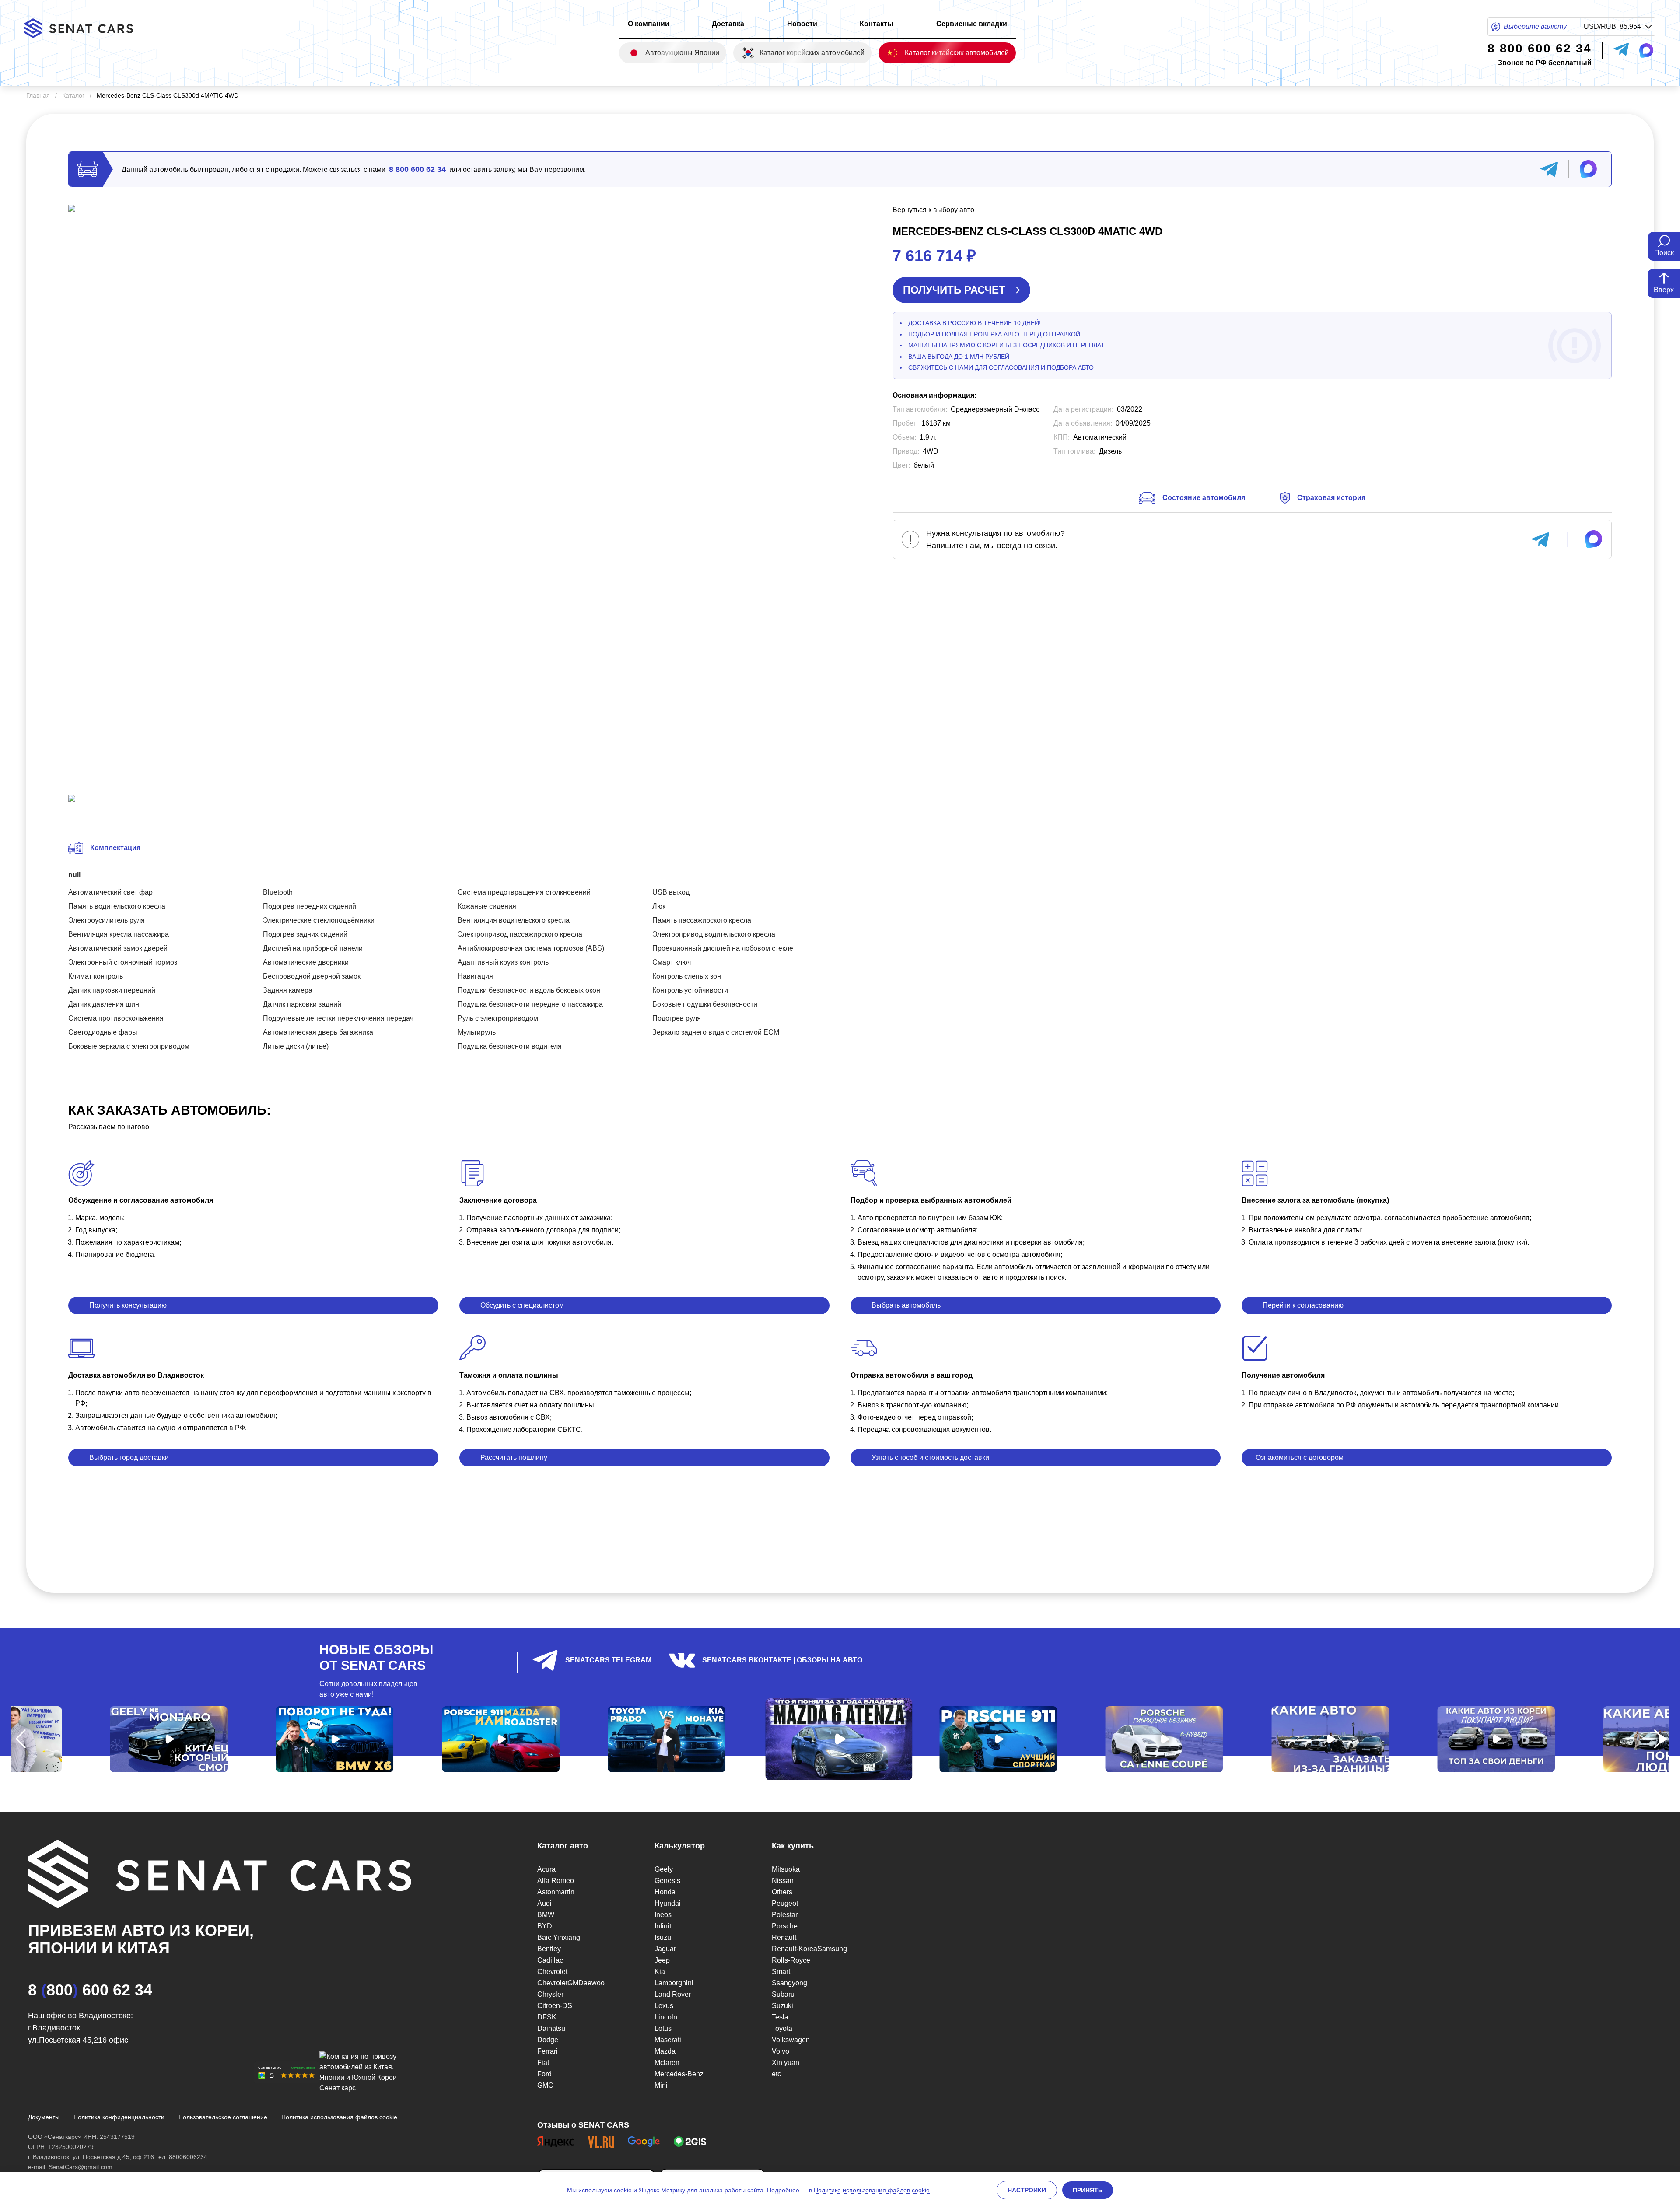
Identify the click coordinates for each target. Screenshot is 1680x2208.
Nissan (783, 1881)
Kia (660, 1972)
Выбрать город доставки (129, 1457)
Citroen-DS (555, 2006)
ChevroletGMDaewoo (571, 1983)
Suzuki (782, 2006)
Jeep (662, 1960)
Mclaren (667, 2063)
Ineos (663, 1915)
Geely (664, 1869)
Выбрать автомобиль (906, 1305)
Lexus (664, 2006)
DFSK (547, 2017)
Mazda (665, 2051)
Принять (1088, 2190)
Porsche (785, 1926)
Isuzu (663, 1937)
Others (782, 1892)
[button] (21, 1739)
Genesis (667, 1881)
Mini (661, 2085)
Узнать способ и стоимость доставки (930, 1457)
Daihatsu (551, 2028)
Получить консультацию (128, 1305)
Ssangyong (789, 1983)
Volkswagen (791, 2040)
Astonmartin (556, 1892)
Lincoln (666, 2017)
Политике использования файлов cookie (872, 2190)
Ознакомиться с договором (1300, 1457)
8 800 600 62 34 (417, 169)
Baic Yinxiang (559, 1937)
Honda (665, 1892)
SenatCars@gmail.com (80, 2167)
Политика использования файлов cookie (339, 2117)
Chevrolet (552, 1972)
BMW (546, 1915)
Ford (544, 2074)
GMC (545, 2085)
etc (776, 2074)
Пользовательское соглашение (223, 2117)
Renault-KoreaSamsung (809, 1949)
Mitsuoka (786, 1869)
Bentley (549, 1949)
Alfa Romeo (556, 1881)
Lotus (663, 2028)
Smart (781, 1972)
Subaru (783, 1994)
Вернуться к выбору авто (933, 210)
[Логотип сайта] (86, 28)
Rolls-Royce (791, 1960)
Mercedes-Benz (679, 2074)
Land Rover (673, 1994)
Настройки (1027, 2190)
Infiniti (664, 1926)
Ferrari (548, 2051)
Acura (546, 1869)
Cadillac (550, 1960)
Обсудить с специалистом (522, 1305)
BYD (545, 1926)
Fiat (543, 2063)
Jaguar (665, 1949)
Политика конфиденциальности (119, 2117)
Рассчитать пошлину (514, 1457)
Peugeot (785, 1903)
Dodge (548, 2040)
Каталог (73, 95)
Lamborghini (674, 1983)
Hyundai (668, 1903)
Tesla (780, 2017)
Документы (44, 2117)
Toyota (782, 2028)
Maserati (668, 2040)
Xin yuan (786, 2063)
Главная (38, 95)
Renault (784, 1937)
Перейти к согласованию (1303, 1305)
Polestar (785, 1915)
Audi (544, 1903)
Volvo (780, 2051)
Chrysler (550, 1994)
